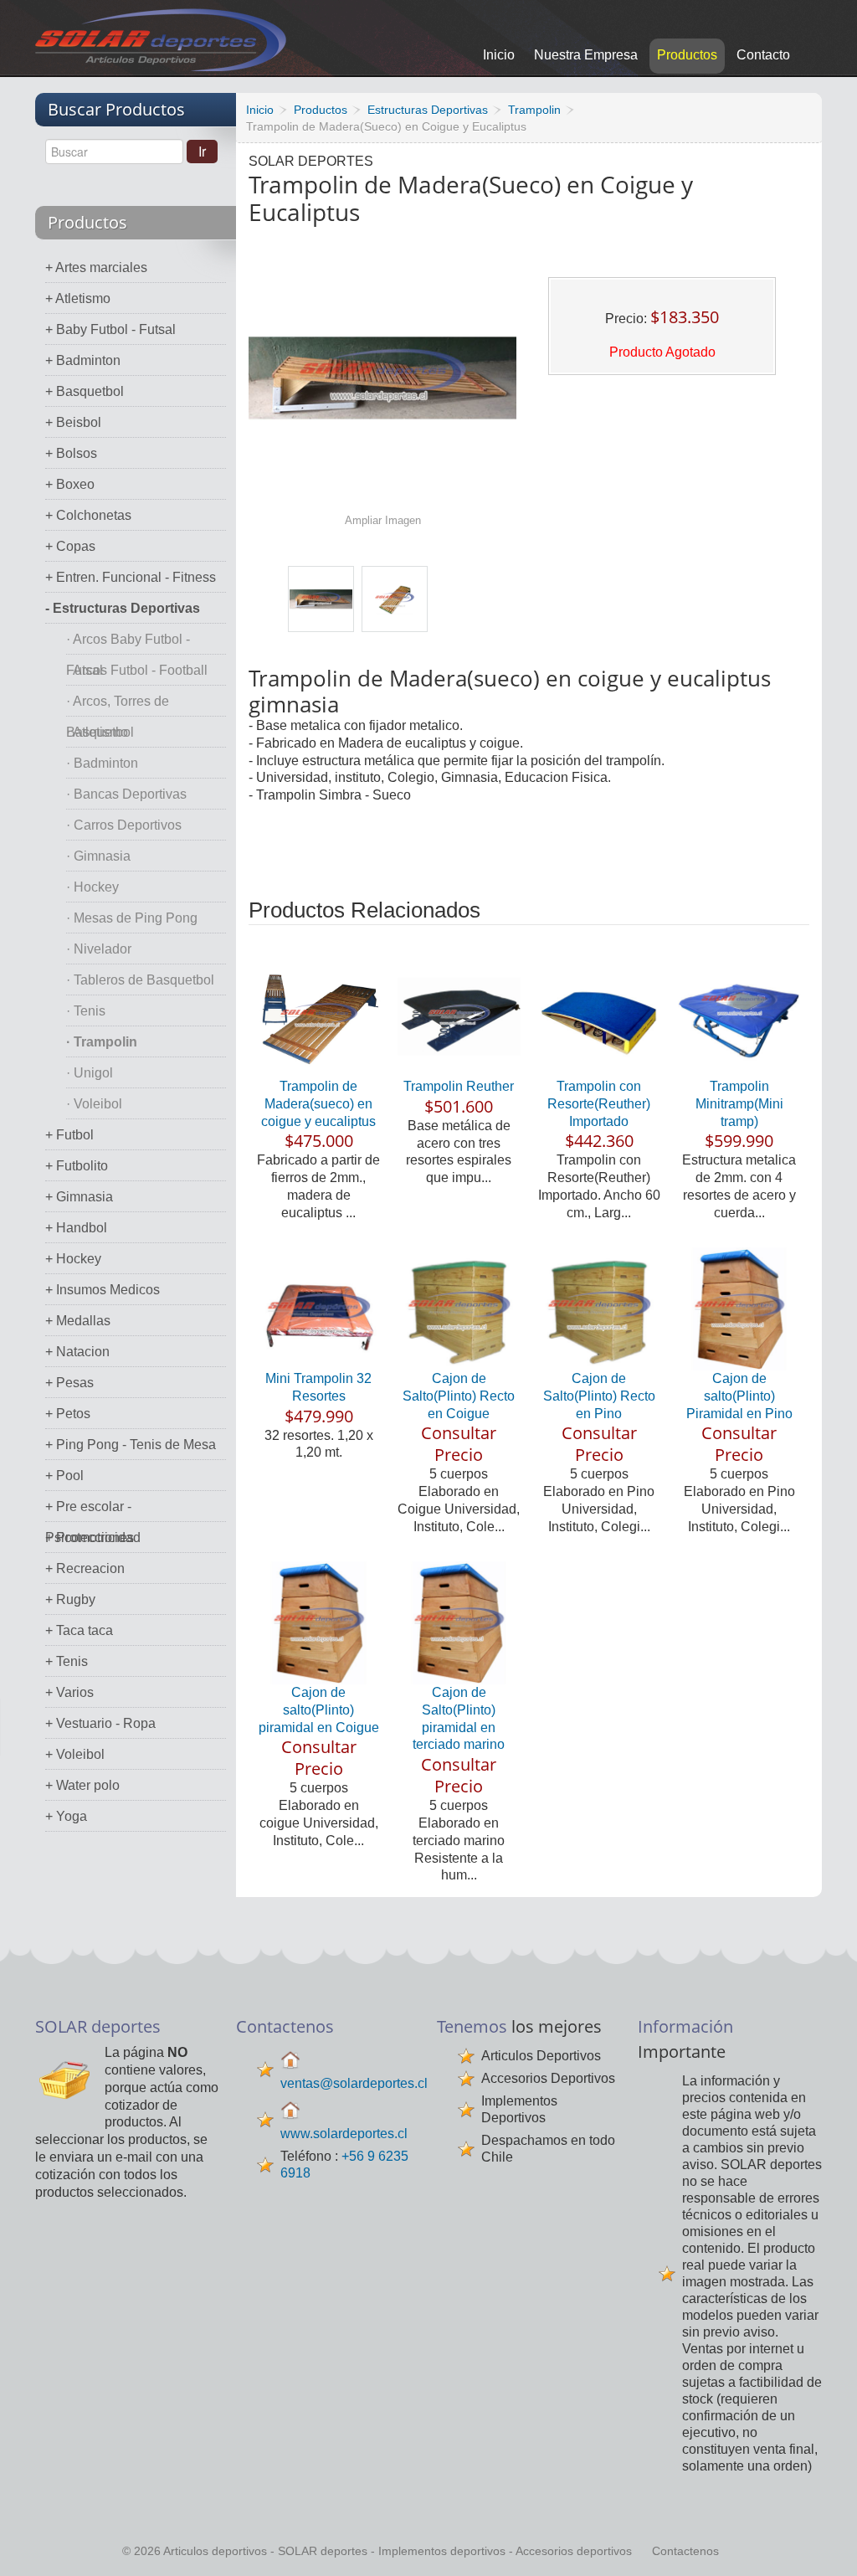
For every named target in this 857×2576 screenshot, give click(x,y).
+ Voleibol (75, 1754)
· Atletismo (97, 732)
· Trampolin (102, 1042)
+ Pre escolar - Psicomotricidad (93, 1511)
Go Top (826, 2540)
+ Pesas (69, 1383)
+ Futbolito (77, 1166)
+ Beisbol (73, 422)
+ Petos (68, 1414)
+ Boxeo (70, 484)
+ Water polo (82, 1785)
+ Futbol (69, 1135)
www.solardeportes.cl (344, 2134)
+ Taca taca (79, 1630)
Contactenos (685, 2551)
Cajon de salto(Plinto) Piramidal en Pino (739, 1396)
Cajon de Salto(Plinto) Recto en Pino (599, 1396)
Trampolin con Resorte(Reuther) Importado (599, 1104)
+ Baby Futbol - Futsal (110, 329)
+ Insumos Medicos (103, 1290)
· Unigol (90, 1073)
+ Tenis (67, 1661)
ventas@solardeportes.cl (354, 2083)
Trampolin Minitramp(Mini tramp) (739, 1104)
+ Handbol (76, 1228)
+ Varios (69, 1692)
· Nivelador (99, 949)
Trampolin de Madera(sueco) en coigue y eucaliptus (318, 1104)
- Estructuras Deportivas (123, 608)
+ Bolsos (71, 453)
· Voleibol (94, 1104)
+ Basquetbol (85, 391)
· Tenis (86, 1011)
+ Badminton (83, 360)
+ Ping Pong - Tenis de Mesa (131, 1445)
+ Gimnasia (79, 1197)
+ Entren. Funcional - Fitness (131, 577)
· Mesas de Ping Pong (132, 918)
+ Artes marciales (96, 267)
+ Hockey (73, 1259)
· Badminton (102, 763)
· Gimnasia (98, 856)
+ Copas (70, 546)
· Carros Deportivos (124, 825)
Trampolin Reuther (459, 1086)
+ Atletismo (78, 298)
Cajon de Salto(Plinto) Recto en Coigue (459, 1396)
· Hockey (92, 887)
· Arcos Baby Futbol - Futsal (128, 643)
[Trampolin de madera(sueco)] (321, 599)
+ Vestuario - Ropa (100, 1723)
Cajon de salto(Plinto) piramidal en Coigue (319, 1710)
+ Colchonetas (88, 515)
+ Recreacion (85, 1568)
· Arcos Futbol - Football (137, 670)
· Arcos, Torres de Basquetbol (118, 705)
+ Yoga (66, 1816)
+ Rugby (70, 1599)
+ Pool (64, 1476)
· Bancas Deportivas (126, 794)
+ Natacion (77, 1352)
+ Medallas (78, 1321)
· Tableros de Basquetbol (140, 980)
